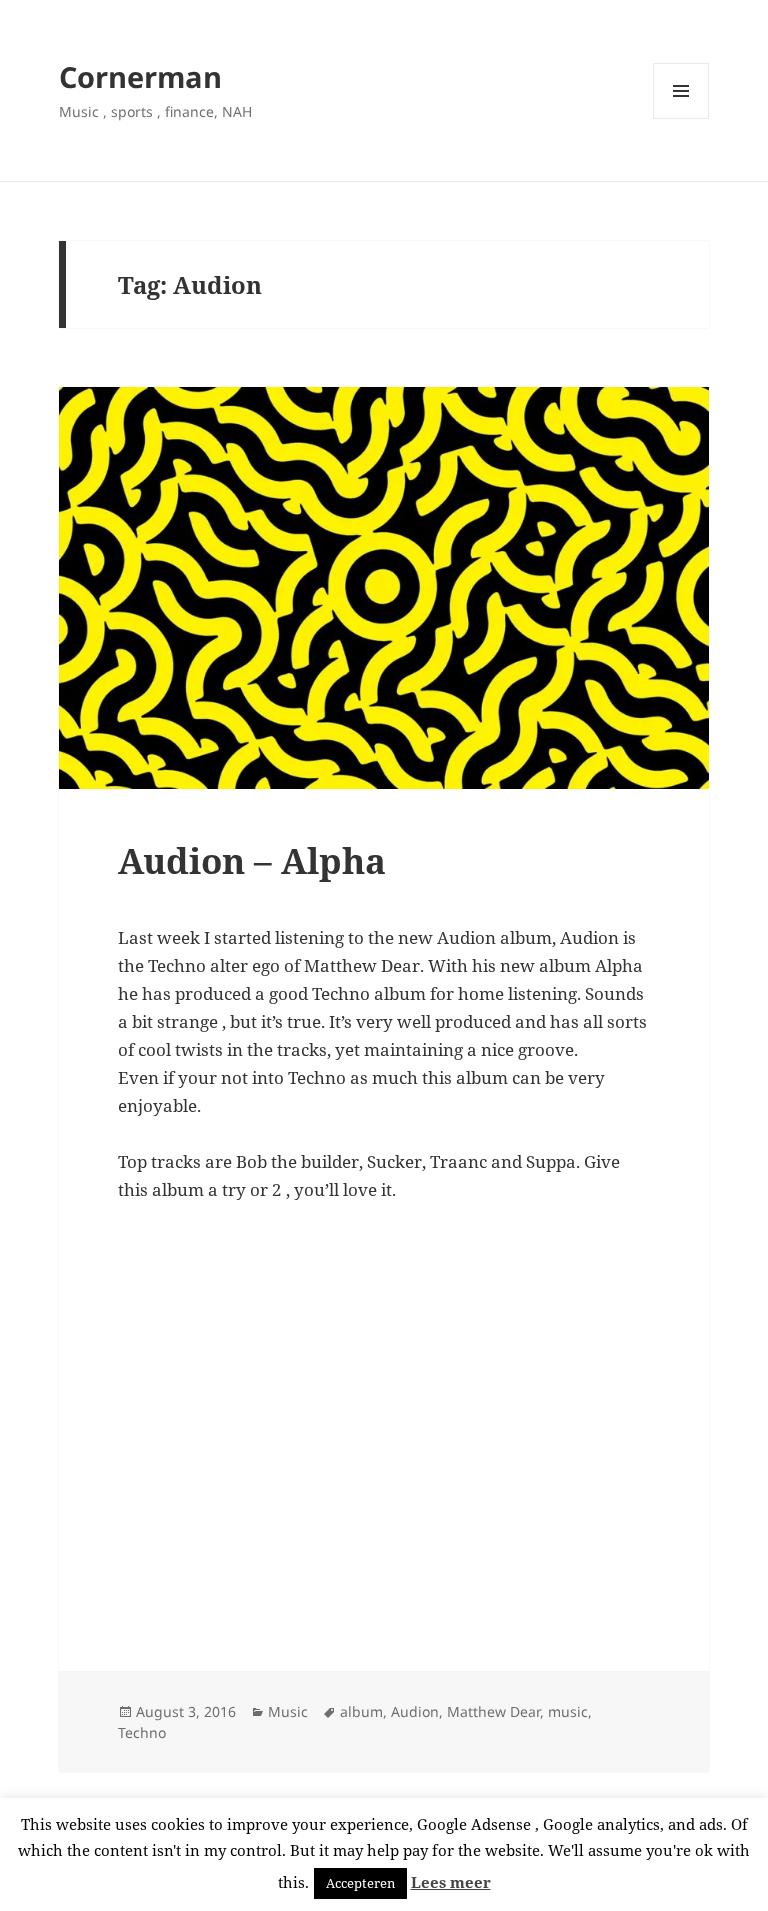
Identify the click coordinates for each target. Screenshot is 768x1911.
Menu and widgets (681, 118)
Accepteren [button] (360, 1883)
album (361, 1711)
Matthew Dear (493, 1711)
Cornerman (140, 76)
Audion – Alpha (252, 860)
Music (288, 1711)
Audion (415, 1711)
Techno (142, 1732)
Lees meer (451, 1882)
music (568, 1711)
